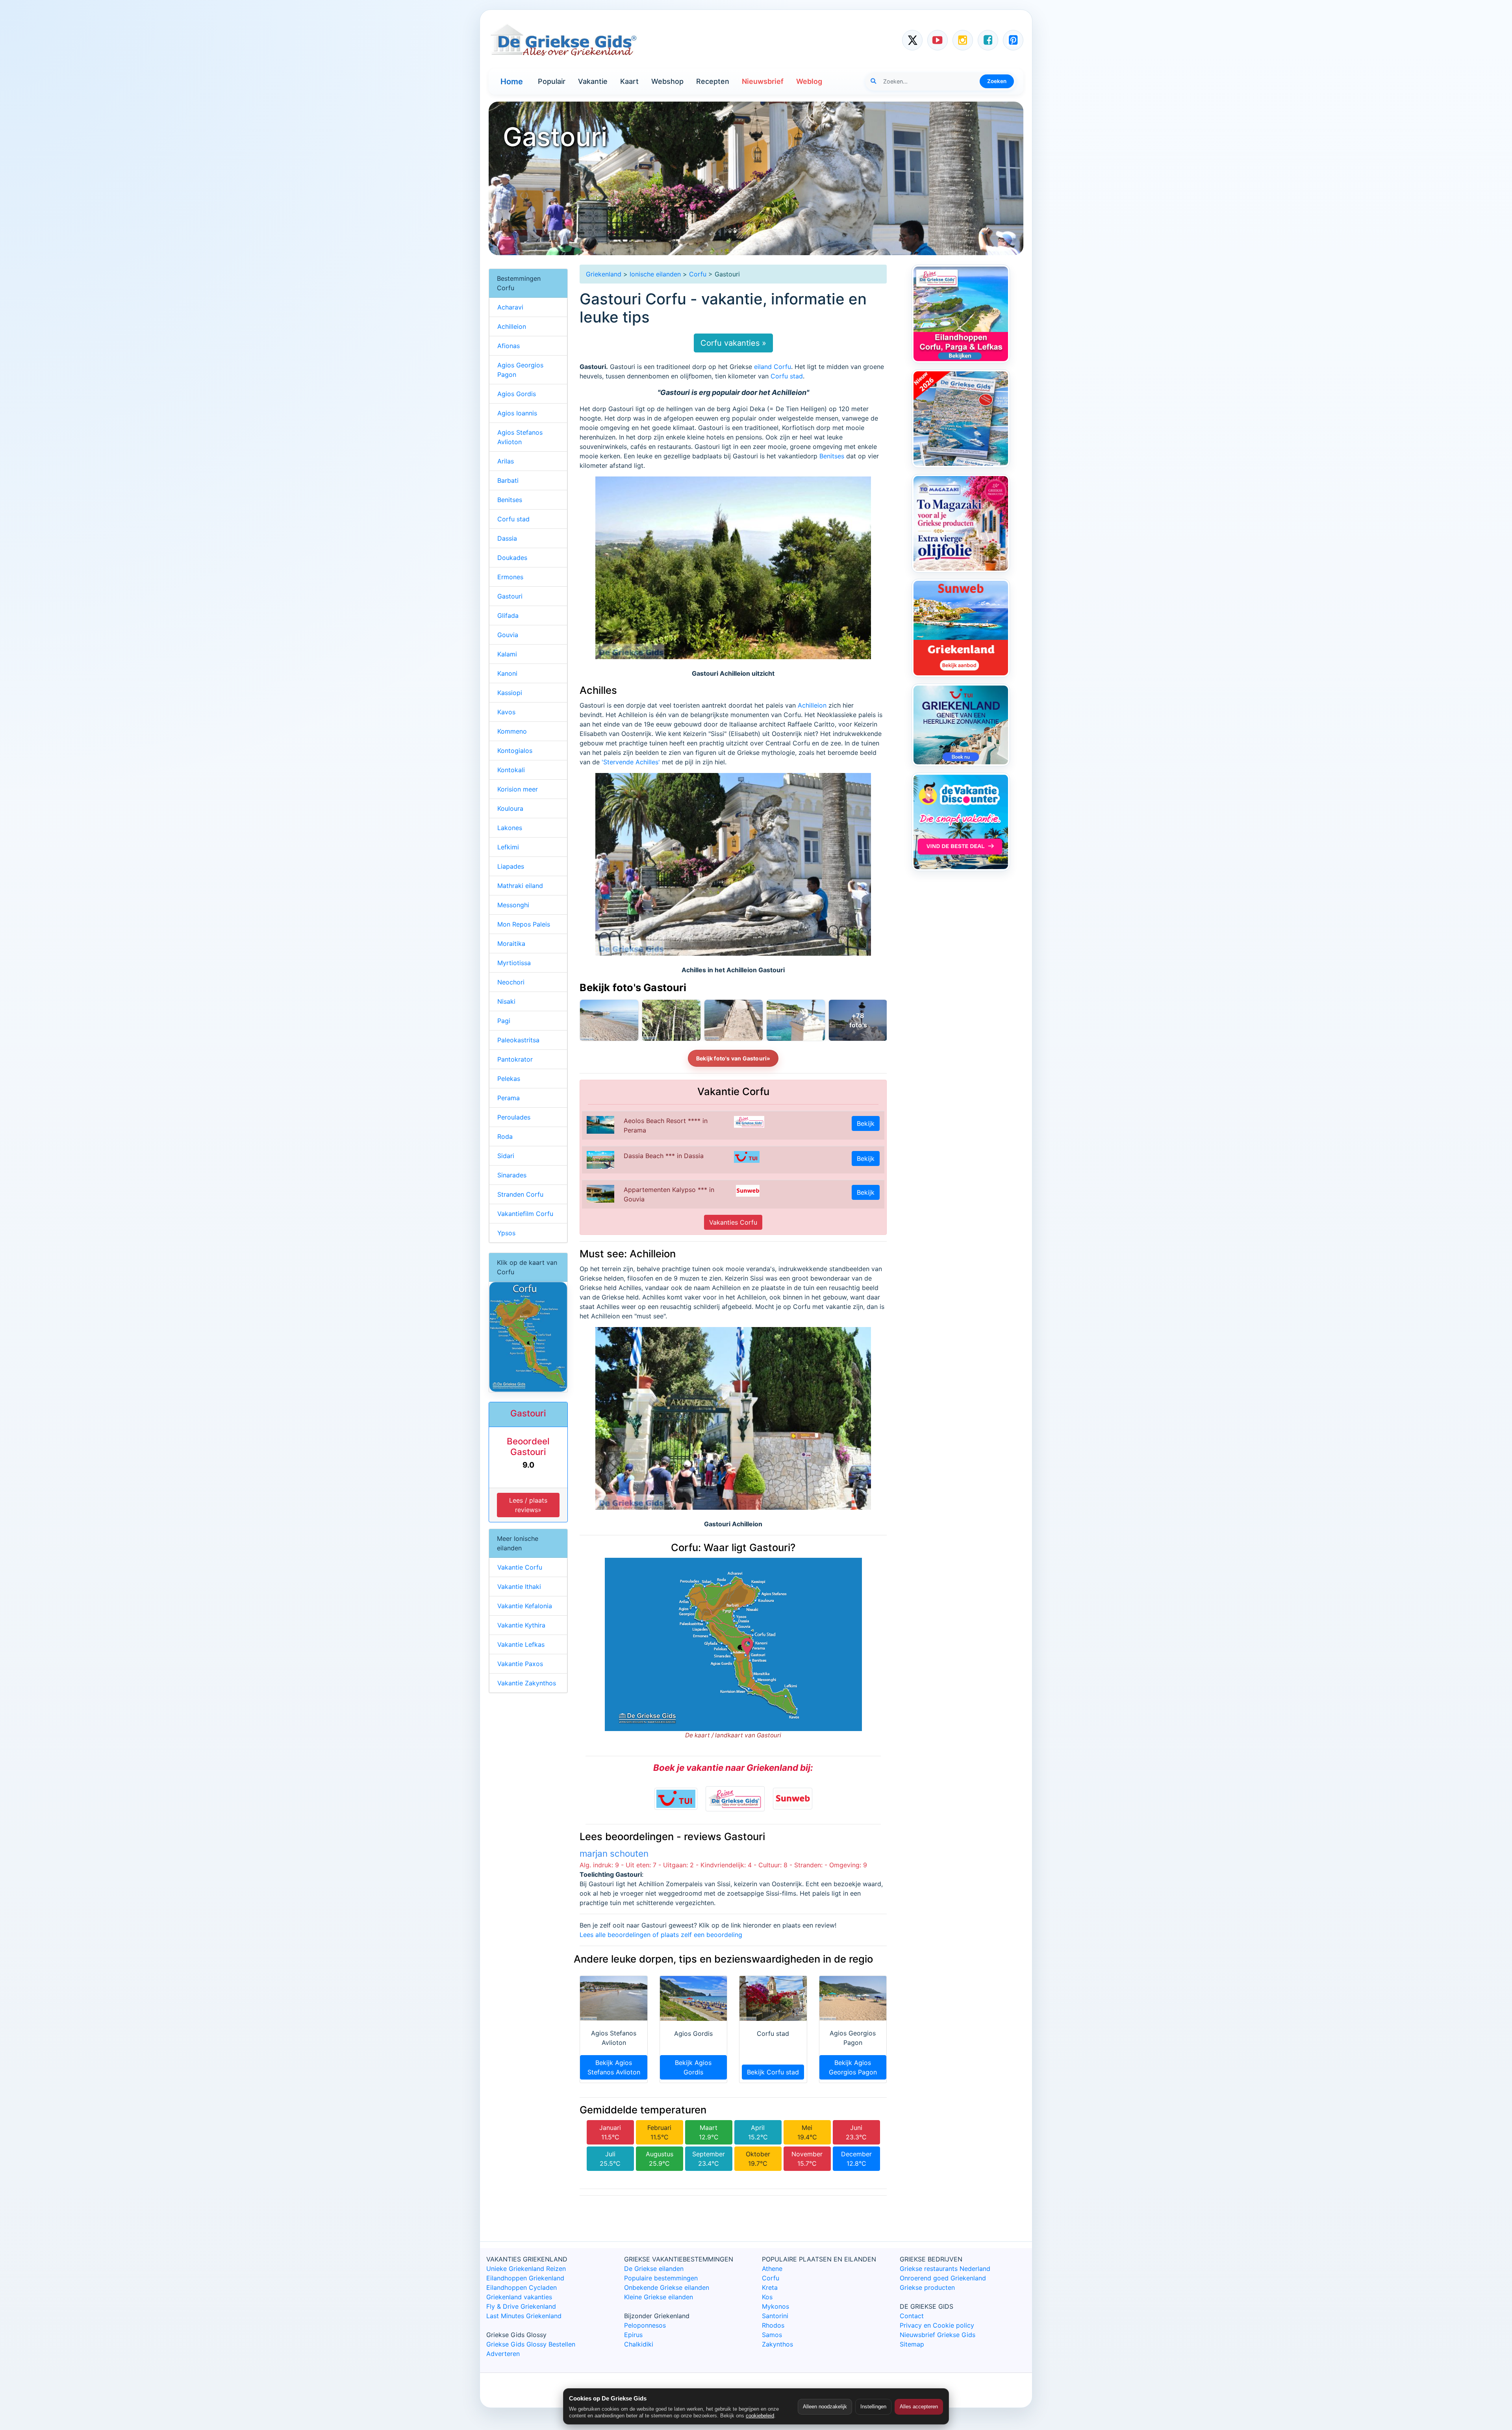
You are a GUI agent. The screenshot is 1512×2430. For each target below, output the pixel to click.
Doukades (512, 558)
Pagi (504, 1021)
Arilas (506, 461)
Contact (912, 2316)
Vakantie (593, 81)
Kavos (506, 712)
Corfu (698, 274)
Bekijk (866, 1123)
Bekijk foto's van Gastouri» (733, 1058)
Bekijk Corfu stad (773, 2072)
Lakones (510, 828)
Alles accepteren (919, 2407)
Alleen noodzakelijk (825, 2407)
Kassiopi (510, 693)
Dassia (507, 538)
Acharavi (510, 307)
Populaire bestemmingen (661, 2278)
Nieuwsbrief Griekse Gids (938, 2335)
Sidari (506, 1156)
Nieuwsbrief (763, 81)
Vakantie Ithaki (519, 1587)
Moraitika (511, 943)
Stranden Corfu (520, 1194)
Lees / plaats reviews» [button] (528, 1505)
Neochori (511, 982)
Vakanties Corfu (733, 1222)
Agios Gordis (517, 394)
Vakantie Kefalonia (525, 1606)
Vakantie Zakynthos (527, 1683)
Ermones (510, 577)
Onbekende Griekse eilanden (667, 2287)
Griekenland (604, 274)
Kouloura (510, 808)
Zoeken (997, 81)
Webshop (667, 81)
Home (512, 82)
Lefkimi (508, 847)
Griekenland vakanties (519, 2297)
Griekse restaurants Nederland (945, 2269)
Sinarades (512, 1175)
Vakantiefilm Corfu (525, 1214)
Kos (767, 2297)
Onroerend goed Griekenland (943, 2278)
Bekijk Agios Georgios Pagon (853, 2067)
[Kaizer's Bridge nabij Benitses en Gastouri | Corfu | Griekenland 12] (734, 1020)
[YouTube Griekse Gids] (938, 40)
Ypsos (506, 1233)
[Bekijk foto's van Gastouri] (858, 1020)
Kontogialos (515, 751)
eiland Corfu (773, 367)
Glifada (508, 615)
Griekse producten (927, 2287)
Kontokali (511, 770)
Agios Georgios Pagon (520, 370)
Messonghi (513, 905)
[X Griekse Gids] (912, 40)
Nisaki (506, 1001)
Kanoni (507, 673)
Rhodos (773, 2325)
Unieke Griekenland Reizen (526, 2269)
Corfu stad (787, 376)
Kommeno (512, 731)
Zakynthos (777, 2344)
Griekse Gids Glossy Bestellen (531, 2344)
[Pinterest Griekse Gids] (1013, 40)
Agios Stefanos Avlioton (520, 437)
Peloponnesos (645, 2325)
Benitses (832, 456)
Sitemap (912, 2344)
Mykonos (775, 2306)
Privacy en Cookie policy (937, 2325)
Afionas (509, 346)
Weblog (809, 81)
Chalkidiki (639, 2344)
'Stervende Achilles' (631, 762)
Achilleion (812, 705)
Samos (772, 2335)
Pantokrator (515, 1059)
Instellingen (873, 2407)
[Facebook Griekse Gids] (988, 40)
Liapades (511, 866)
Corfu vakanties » (733, 343)
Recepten (713, 81)
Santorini (775, 2316)
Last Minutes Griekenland (524, 2316)
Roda (505, 1136)
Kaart (629, 81)
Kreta (770, 2287)
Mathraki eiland (520, 886)
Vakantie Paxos (520, 1664)
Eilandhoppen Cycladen (522, 2287)
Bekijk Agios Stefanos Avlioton (614, 2067)
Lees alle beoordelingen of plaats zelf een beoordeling (661, 1935)
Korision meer (518, 789)
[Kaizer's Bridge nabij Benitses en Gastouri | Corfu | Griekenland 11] (796, 1020)
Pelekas (509, 1079)
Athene (772, 2269)
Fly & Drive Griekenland (521, 2306)
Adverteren (503, 2354)
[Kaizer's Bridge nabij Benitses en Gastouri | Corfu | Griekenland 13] (671, 1020)
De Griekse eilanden (654, 2269)
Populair (552, 81)
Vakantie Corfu (520, 1567)
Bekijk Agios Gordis (693, 2067)
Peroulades (514, 1117)
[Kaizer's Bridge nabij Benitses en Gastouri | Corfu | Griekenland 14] (609, 1020)
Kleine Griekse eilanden (659, 2297)
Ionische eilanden (655, 274)
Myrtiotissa (514, 963)
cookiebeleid (760, 2416)
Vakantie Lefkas (521, 1644)
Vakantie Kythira (521, 1625)
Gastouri (510, 596)
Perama (509, 1098)
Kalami (507, 654)
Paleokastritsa (518, 1040)
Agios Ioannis (517, 413)
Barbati (508, 480)
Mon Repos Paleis (524, 924)
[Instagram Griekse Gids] (963, 40)
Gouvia (508, 635)
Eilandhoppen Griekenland (525, 2278)
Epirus (633, 2335)
